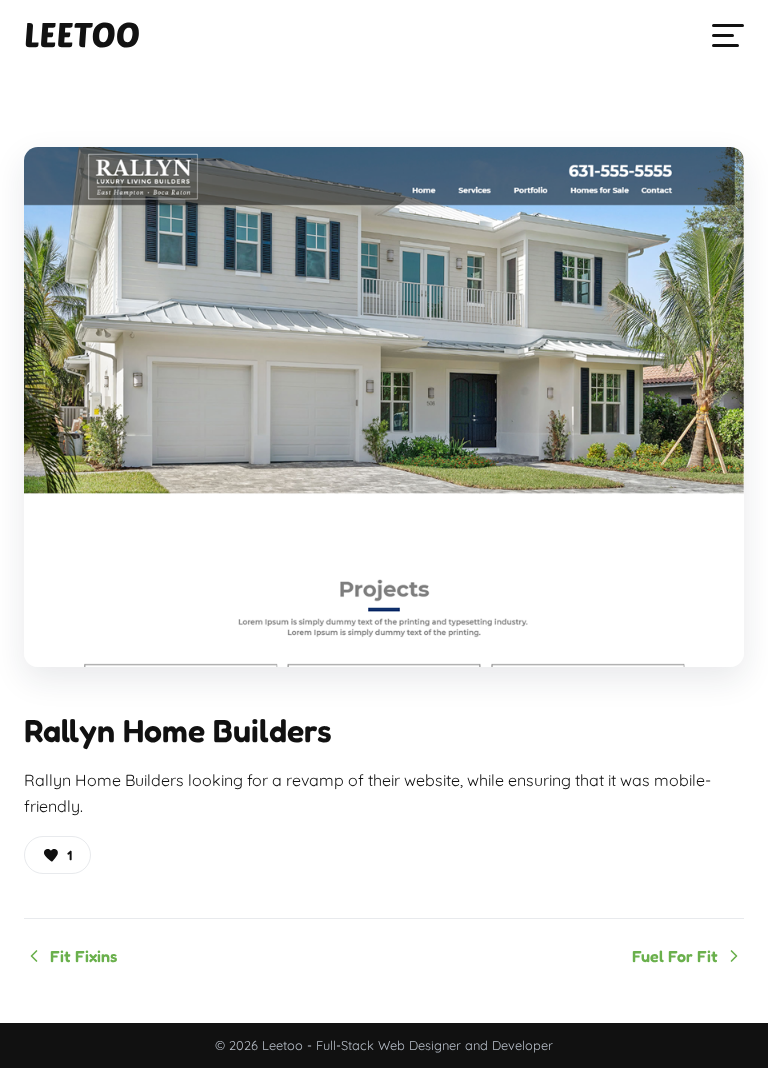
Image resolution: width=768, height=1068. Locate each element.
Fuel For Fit (675, 956)
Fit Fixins (83, 956)
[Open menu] (728, 36)
